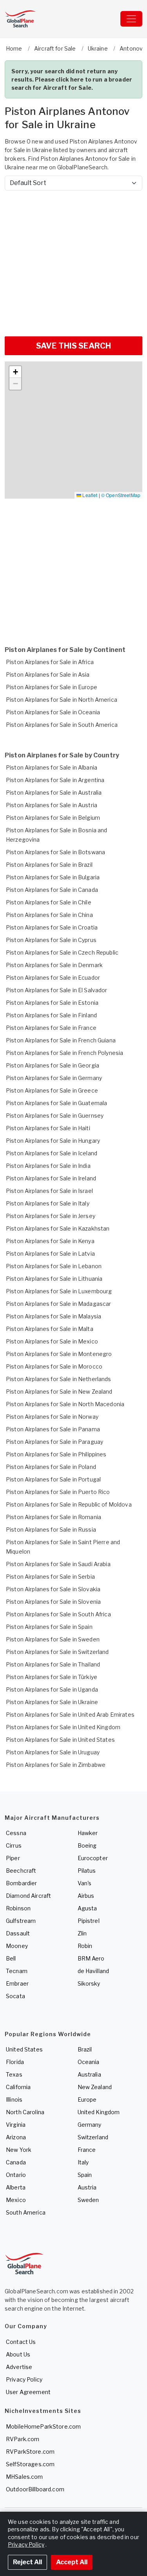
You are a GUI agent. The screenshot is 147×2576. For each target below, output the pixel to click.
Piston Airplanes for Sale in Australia (54, 792)
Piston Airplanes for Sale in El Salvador (57, 990)
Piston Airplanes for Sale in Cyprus (51, 940)
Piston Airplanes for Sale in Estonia (52, 1003)
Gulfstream (21, 1921)
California (18, 2087)
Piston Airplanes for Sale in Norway (52, 1417)
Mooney (17, 1946)
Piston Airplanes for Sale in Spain (49, 1627)
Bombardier (21, 1883)
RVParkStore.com (30, 2452)
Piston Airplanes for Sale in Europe (52, 687)
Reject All (27, 2562)
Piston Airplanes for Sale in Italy (48, 1203)
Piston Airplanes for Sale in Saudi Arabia (58, 1564)
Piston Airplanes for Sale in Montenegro (59, 1354)
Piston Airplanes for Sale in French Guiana (61, 1040)
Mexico (16, 2200)
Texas (14, 2074)
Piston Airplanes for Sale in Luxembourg (59, 1291)
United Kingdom (99, 2112)
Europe (87, 2099)
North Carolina (25, 2112)
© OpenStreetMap (121, 495)
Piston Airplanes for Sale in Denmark (54, 965)
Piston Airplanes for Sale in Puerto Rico (58, 1492)
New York (19, 2150)
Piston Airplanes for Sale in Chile (49, 902)
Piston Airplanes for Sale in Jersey (51, 1216)
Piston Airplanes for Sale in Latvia (50, 1254)
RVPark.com (23, 2439)
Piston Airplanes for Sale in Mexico (52, 1341)
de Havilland (93, 1971)
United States (24, 2049)
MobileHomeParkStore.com (43, 2426)
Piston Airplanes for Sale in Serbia (50, 1577)
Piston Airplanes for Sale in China (49, 915)
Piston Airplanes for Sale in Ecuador (53, 978)
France (87, 2150)
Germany (90, 2125)
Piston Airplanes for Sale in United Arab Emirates (70, 1715)
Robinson (18, 1908)
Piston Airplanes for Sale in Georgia (53, 1065)
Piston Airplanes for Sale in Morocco (54, 1366)
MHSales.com (24, 2477)
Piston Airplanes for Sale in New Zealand (59, 1391)
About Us (18, 2354)
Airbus (86, 1896)
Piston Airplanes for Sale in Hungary (53, 1141)
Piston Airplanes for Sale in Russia (51, 1529)
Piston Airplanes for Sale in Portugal (53, 1479)
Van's (85, 1883)
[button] (15, 372)
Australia (89, 2074)
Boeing (87, 1845)
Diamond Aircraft (28, 1896)
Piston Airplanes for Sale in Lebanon (54, 1266)
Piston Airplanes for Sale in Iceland (52, 1153)
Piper (13, 1858)
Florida (15, 2062)
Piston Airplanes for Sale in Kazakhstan (58, 1228)
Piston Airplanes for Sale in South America (62, 725)
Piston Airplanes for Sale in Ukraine (52, 1702)
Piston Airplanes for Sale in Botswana (55, 852)
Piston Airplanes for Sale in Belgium (53, 818)
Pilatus (87, 1871)
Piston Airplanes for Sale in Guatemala (56, 1103)
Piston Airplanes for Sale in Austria (52, 805)
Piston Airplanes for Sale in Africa (50, 662)
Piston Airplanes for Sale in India (48, 1166)
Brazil (85, 2049)
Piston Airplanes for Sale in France (51, 1028)
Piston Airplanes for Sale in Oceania (53, 712)
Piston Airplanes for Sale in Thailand (53, 1664)
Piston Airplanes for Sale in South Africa (58, 1614)
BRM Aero (91, 1958)
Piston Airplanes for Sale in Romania (54, 1517)
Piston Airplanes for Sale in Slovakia (53, 1589)
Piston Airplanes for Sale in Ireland (51, 1178)
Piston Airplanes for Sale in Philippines (56, 1454)
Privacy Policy (24, 2379)
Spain (85, 2175)
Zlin (82, 1933)
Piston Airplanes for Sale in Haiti (48, 1128)
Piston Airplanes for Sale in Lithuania (54, 1279)
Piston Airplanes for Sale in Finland (51, 1015)
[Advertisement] (73, 260)
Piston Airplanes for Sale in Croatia (52, 927)
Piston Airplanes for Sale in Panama (53, 1429)
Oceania (89, 2062)
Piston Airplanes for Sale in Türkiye (52, 1677)
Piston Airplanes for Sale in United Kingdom (63, 1727)
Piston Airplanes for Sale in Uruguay (53, 1752)
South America (26, 2212)
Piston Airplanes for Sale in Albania (52, 767)
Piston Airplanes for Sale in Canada (52, 890)
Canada (16, 2162)
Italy (83, 2162)
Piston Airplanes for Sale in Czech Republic (62, 952)
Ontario (16, 2175)
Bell (11, 1958)
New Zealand (95, 2087)
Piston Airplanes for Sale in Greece (52, 1090)
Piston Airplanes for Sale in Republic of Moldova (69, 1504)
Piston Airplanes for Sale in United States (60, 1740)
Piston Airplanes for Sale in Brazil (49, 865)
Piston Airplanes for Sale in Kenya (50, 1241)
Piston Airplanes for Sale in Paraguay (54, 1442)
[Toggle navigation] (131, 19)
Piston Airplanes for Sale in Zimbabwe (56, 1765)
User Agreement (28, 2392)
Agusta (87, 1908)
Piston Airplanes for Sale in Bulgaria (53, 877)
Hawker (88, 1833)
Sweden (88, 2200)
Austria (87, 2187)
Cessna (16, 1833)
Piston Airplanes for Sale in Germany (54, 1078)
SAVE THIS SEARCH (73, 346)
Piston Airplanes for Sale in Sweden (53, 1639)
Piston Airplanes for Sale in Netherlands (59, 1379)
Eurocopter (93, 1858)
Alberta (16, 2187)
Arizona (16, 2137)
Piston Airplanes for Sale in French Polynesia (64, 1053)
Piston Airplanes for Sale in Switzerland (57, 1652)
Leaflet (89, 495)
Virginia (16, 2125)
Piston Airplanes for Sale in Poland (51, 1467)
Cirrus (14, 1845)
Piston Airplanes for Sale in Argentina (55, 780)
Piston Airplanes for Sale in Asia (48, 674)
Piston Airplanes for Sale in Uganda (52, 1689)
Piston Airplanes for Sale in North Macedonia (65, 1404)
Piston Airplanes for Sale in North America (62, 700)
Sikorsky (89, 1983)
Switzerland (93, 2137)
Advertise (19, 2367)
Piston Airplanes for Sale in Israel (49, 1191)
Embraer (17, 1983)
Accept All (72, 2562)
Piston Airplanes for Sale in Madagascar (58, 1304)
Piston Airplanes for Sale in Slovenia (53, 1602)
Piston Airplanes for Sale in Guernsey (55, 1116)
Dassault (18, 1933)
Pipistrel (89, 1921)
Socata (15, 1996)
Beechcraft (21, 1871)
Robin (85, 1946)
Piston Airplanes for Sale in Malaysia (54, 1316)
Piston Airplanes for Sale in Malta (50, 1329)
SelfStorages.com (30, 2464)
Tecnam (17, 1971)
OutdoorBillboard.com (35, 2489)
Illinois (14, 2099)
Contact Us (21, 2342)
